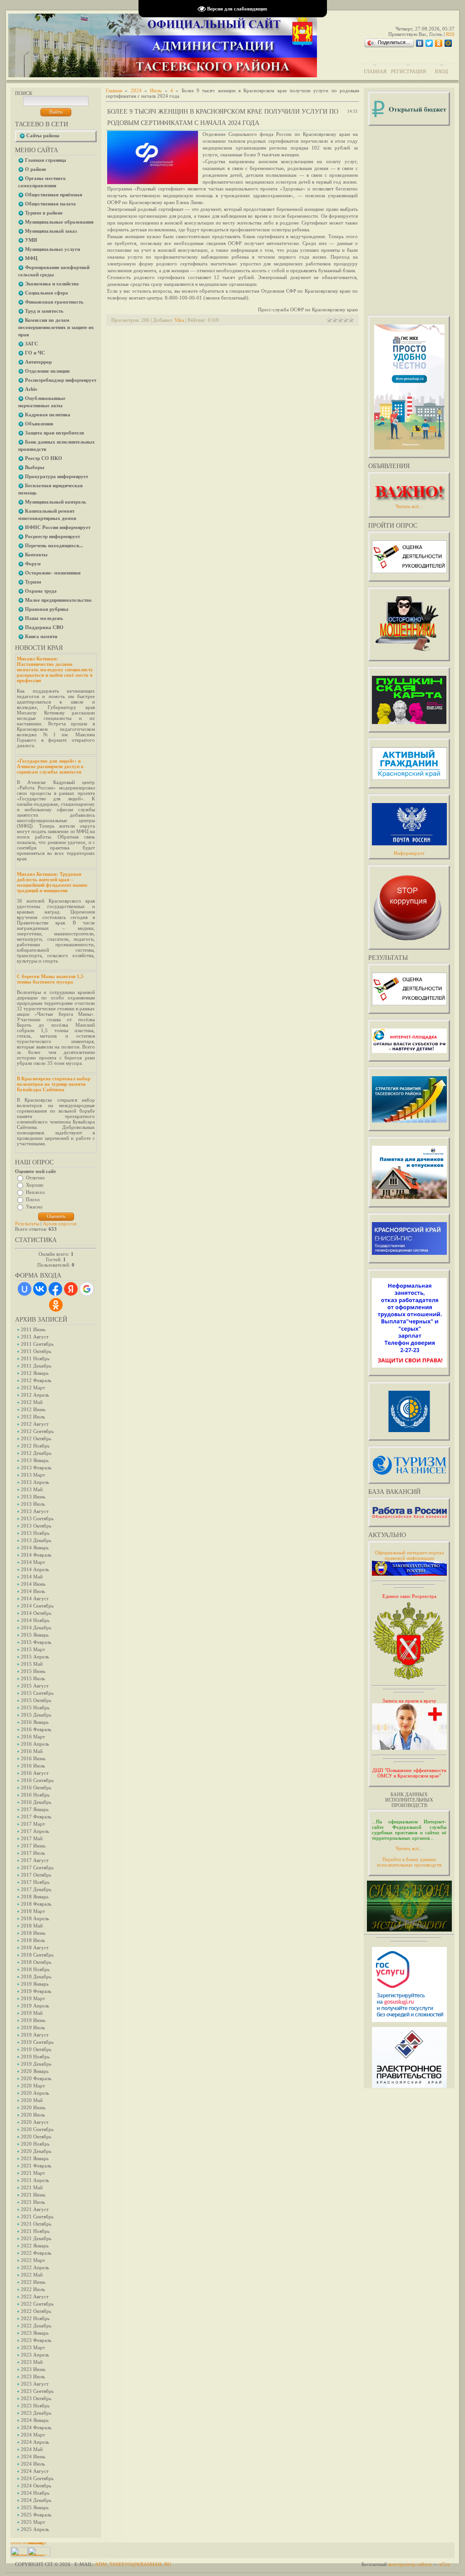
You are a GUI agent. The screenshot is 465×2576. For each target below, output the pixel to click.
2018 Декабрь (36, 1977)
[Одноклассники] (439, 43)
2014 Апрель (35, 1569)
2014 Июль (33, 1591)
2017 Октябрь (36, 1875)
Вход (442, 71)
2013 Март (33, 1475)
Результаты (27, 1223)
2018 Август (35, 1947)
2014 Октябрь (36, 1613)
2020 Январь (35, 2071)
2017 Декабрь (36, 1889)
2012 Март (33, 1388)
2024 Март (33, 2435)
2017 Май (32, 1838)
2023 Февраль (36, 2340)
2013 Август (35, 1511)
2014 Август (35, 1598)
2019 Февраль (36, 1991)
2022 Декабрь (36, 2326)
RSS (450, 34)
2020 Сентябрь (37, 2129)
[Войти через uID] (25, 1289)
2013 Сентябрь (37, 1518)
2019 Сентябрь (37, 2042)
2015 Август (35, 1686)
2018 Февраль (36, 1904)
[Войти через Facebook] (55, 1289)
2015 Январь (35, 1635)
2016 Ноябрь (35, 1795)
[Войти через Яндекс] (71, 1289)
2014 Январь (35, 1548)
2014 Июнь (33, 1584)
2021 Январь (35, 2158)
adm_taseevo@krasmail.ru (133, 2564)
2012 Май (32, 1402)
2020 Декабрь (36, 2151)
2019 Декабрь (36, 2064)
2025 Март (33, 2522)
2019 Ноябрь (35, 2057)
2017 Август (35, 1860)
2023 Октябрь (36, 2398)
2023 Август (35, 2384)
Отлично (35, 1178)
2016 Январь (35, 1722)
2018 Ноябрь (35, 1969)
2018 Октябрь (36, 1962)
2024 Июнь (33, 2456)
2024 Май (32, 2449)
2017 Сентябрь (37, 1867)
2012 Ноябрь (35, 1446)
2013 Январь (35, 1460)
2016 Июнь (33, 1758)
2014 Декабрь (36, 1627)
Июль (156, 90)
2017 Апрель (35, 1831)
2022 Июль (33, 2289)
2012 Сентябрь (37, 1431)
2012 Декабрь (36, 1453)
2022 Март (33, 2260)
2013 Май (32, 1489)
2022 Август (35, 2296)
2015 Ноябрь (35, 1707)
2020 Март (33, 2086)
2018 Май (32, 1926)
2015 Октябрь (36, 1700)
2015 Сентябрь (37, 1693)
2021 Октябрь (36, 2224)
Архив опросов (59, 1223)
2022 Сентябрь (37, 2304)
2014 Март (33, 1562)
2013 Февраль (36, 1468)
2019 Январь (35, 1984)
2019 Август (35, 2035)
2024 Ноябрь (35, 2493)
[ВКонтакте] (420, 43)
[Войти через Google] (87, 1289)
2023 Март (33, 2347)
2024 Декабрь (36, 2500)
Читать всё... (409, 1848)
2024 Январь (35, 2420)
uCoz (445, 2564)
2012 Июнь (33, 1409)
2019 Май (32, 2013)
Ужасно (34, 1207)
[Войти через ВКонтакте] (40, 1289)
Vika (179, 320)
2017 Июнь (33, 1846)
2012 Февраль (36, 1380)
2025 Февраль (36, 2515)
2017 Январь (35, 1809)
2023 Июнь (33, 2369)
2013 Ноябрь (35, 1533)
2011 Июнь (33, 1329)
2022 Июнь (33, 2282)
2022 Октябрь (36, 2311)
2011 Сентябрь (37, 1344)
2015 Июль (33, 1678)
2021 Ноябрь (35, 2231)
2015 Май (32, 1664)
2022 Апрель (35, 2267)
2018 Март (33, 1911)
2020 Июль (33, 2115)
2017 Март (33, 1824)
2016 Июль (33, 1766)
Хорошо (35, 1185)
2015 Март (33, 1649)
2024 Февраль (36, 2427)
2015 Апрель (35, 1657)
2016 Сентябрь (37, 1780)
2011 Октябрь (36, 1351)
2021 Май (32, 2187)
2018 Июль (33, 1940)
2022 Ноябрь (35, 2318)
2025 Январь (35, 2507)
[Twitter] (429, 43)
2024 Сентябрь (37, 2478)
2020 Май (32, 2100)
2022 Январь (35, 2246)
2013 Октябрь (36, 1526)
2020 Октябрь (36, 2137)
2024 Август (35, 2471)
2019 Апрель (35, 2006)
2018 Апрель (35, 1918)
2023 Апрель (35, 2355)
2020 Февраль (36, 2078)
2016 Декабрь (36, 1802)
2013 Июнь (33, 1497)
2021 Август (35, 2209)
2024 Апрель (35, 2442)
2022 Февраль (36, 2253)
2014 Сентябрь (37, 1606)
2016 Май (32, 1751)
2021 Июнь (33, 2195)
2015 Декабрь (36, 1715)
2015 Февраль (36, 1642)
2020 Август (35, 2122)
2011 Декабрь (36, 1366)
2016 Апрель (35, 1744)
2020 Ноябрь (35, 2144)
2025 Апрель (35, 2529)
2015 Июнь (33, 1671)
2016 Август (35, 1773)
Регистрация (408, 71)
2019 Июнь (33, 2020)
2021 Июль (33, 2202)
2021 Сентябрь (37, 2217)
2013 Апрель (35, 1482)
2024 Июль (33, 2464)
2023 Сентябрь (37, 2391)
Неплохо (35, 1192)
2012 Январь (35, 1373)
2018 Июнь (33, 1933)
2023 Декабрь (36, 2413)
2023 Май (32, 2362)
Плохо (33, 1199)
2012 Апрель (35, 1395)
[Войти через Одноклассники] (56, 1305)
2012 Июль (33, 1417)
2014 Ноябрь (35, 1620)
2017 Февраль (36, 1817)
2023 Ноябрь (35, 2406)
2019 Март (33, 1998)
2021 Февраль (36, 2166)
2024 (136, 90)
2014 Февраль (36, 1555)
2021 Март (33, 2173)
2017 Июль (33, 1853)
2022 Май (32, 2275)
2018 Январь (35, 1897)
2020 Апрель (35, 2093)
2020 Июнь (33, 2107)
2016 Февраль (36, 1729)
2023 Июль (33, 2376)
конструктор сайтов (410, 2564)
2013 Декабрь (36, 1540)
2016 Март (33, 1737)
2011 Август (35, 1337)
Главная (375, 71)
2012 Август (35, 1424)
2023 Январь (35, 2333)
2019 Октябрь (36, 2049)
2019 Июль (33, 2027)
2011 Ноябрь (35, 1358)
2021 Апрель (35, 2180)
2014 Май (32, 1577)
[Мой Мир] (448, 43)
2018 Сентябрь (37, 1955)
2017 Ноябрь (35, 1882)
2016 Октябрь (36, 1787)
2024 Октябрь (36, 2486)
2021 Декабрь (36, 2238)
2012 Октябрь (36, 1438)
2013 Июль (33, 1504)
